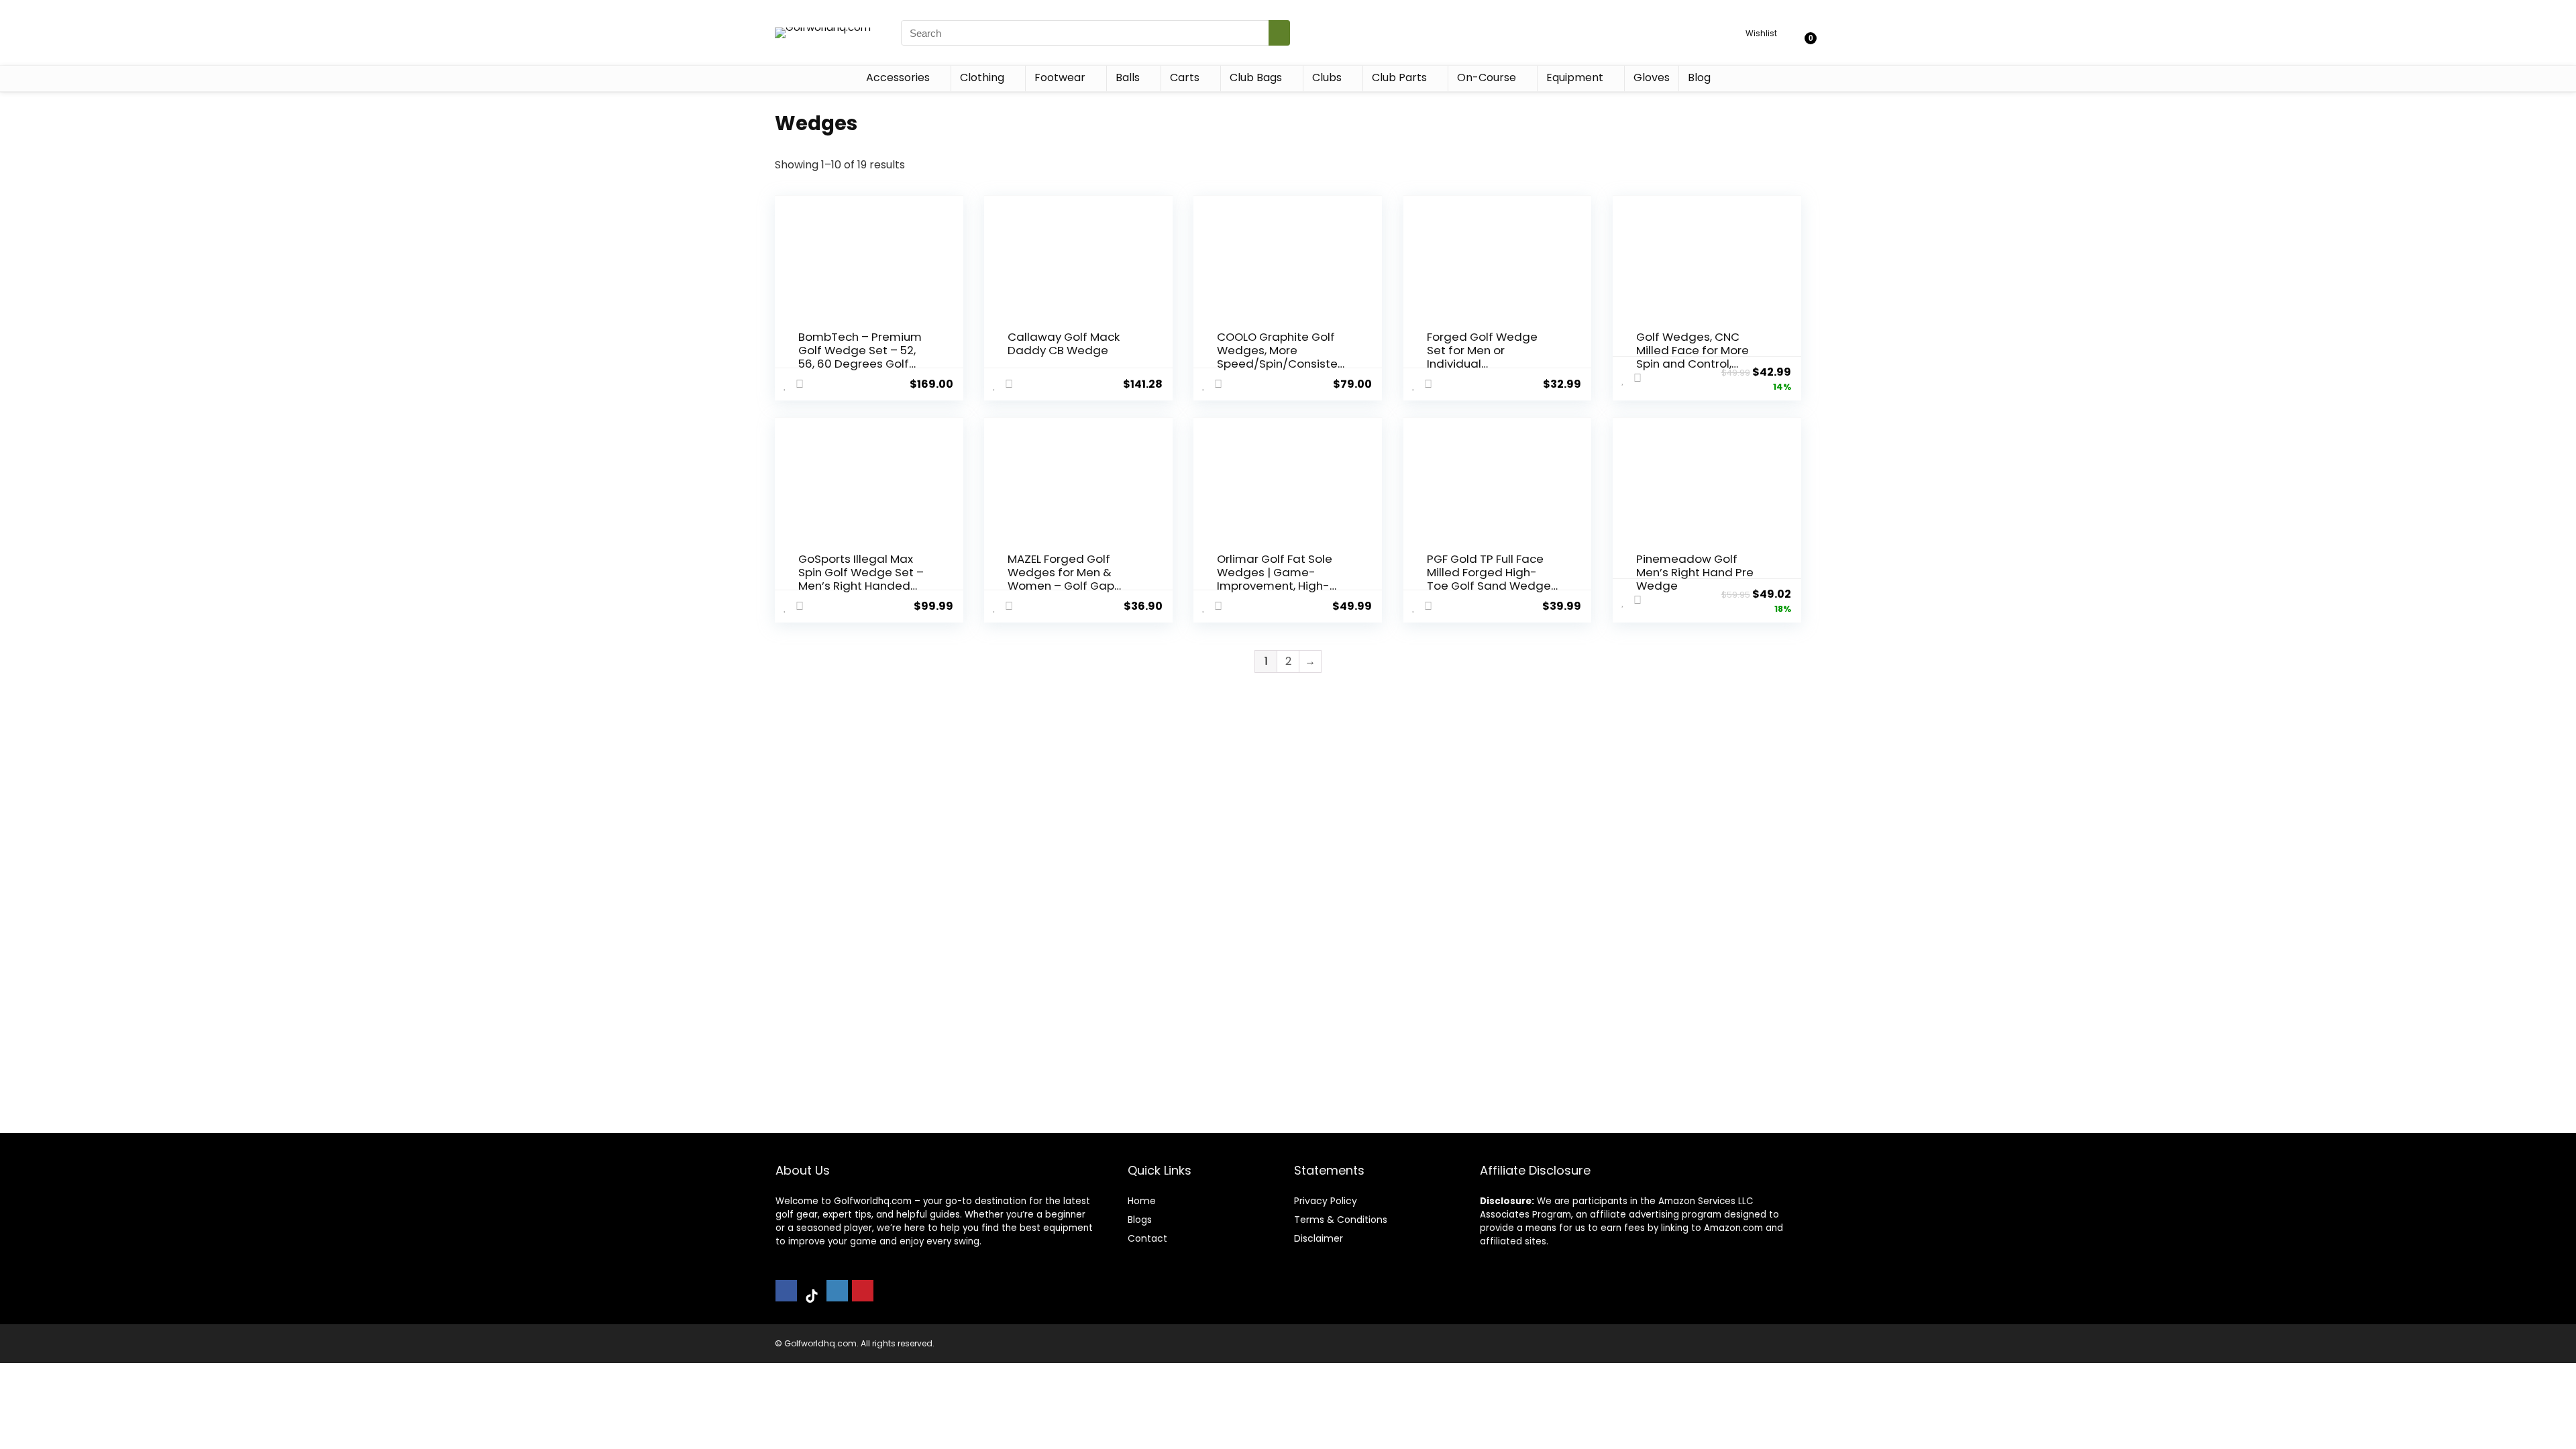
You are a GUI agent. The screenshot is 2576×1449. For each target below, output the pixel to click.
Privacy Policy (1326, 1201)
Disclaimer (1319, 1238)
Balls (1128, 77)
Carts (1185, 77)
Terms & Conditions (1341, 1220)
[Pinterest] (863, 1291)
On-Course (1487, 77)
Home (1142, 1201)
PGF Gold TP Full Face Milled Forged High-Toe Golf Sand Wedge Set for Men (1489, 579)
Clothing (982, 77)
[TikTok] (812, 1297)
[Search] (1279, 33)
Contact (1147, 1238)
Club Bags (1256, 77)
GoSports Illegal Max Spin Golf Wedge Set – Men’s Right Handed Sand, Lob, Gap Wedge (862, 579)
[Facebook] (786, 1291)
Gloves (1652, 77)
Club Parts (1399, 77)
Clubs (1327, 77)
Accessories (898, 77)
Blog (1699, 77)
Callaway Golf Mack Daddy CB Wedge (1064, 343)
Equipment (1575, 77)
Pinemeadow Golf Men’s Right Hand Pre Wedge (1695, 572)
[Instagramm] (837, 1291)
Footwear (1060, 77)
